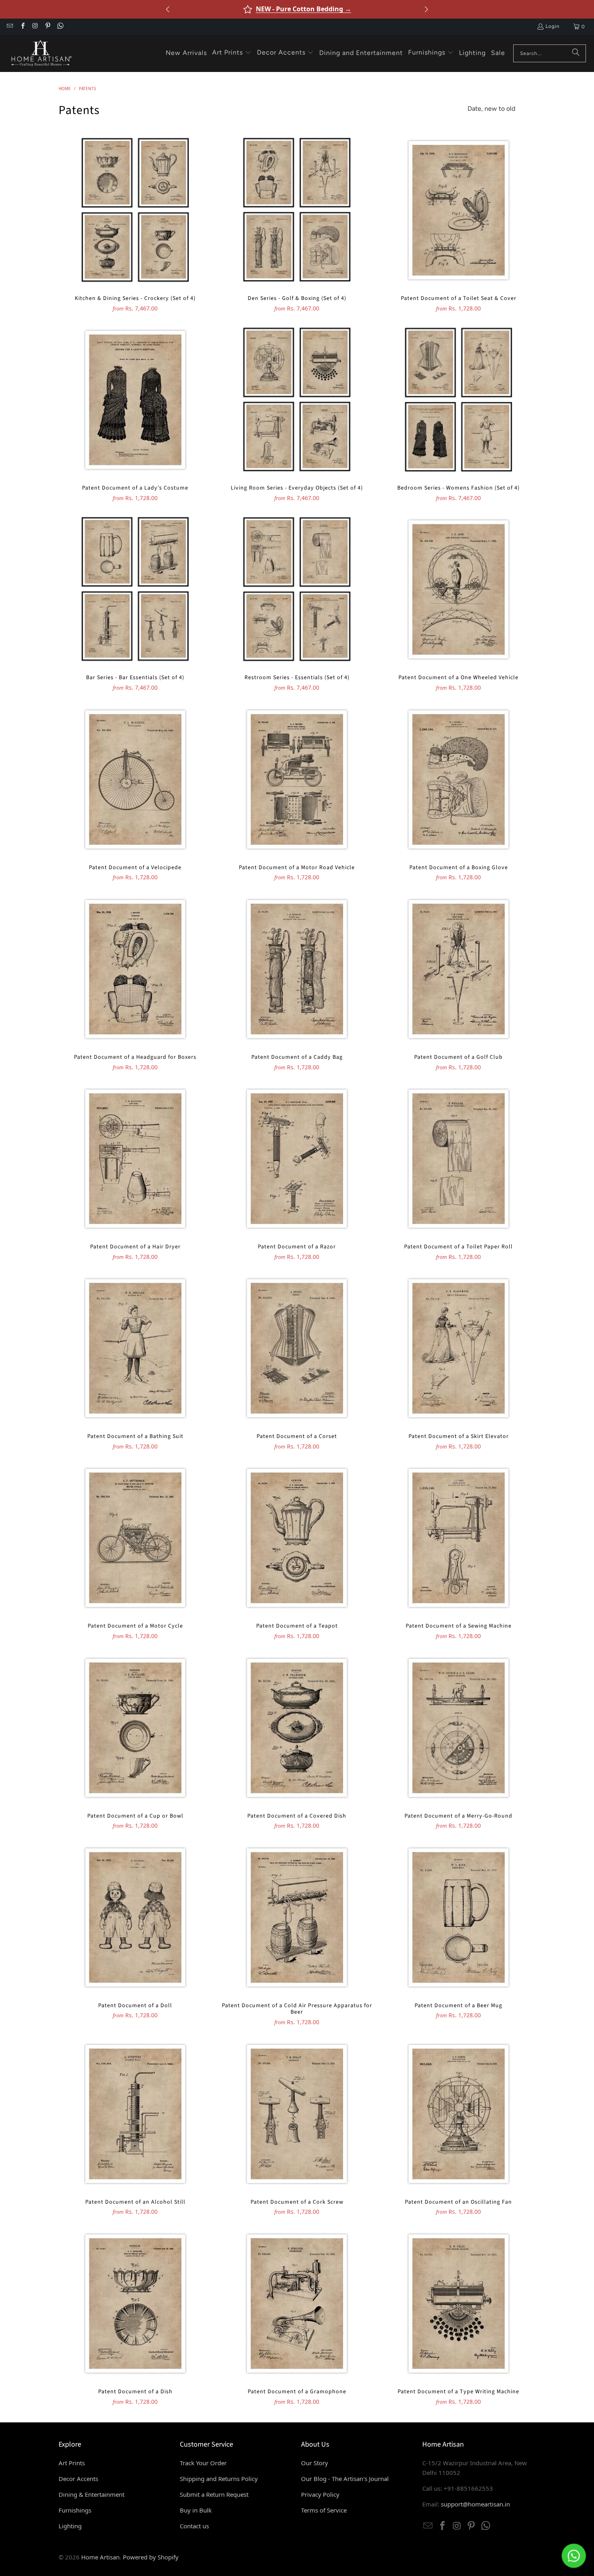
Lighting (70, 2526)
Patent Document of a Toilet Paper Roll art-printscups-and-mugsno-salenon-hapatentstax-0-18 (459, 1159)
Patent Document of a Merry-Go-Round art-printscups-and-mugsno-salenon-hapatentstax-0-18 (459, 1728)
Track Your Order (203, 2463)
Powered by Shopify (151, 2557)
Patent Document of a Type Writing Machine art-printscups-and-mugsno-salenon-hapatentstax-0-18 (459, 2304)
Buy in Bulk (196, 2510)
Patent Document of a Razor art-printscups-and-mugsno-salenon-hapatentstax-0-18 (297, 1159)
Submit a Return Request (214, 2494)
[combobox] (550, 53)
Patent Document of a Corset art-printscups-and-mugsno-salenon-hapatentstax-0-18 (297, 1348)
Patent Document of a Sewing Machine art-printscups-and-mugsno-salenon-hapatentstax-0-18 (459, 1538)
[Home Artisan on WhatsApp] (60, 27)
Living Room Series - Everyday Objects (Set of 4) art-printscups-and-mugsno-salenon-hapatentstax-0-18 (297, 400)
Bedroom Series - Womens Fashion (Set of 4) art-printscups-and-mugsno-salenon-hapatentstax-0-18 (459, 400)
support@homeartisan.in (475, 2504)
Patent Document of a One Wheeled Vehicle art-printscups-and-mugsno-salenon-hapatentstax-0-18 (459, 589)
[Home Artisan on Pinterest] (47, 27)
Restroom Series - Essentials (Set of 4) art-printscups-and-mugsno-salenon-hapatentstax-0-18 (297, 589)
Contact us (194, 2526)
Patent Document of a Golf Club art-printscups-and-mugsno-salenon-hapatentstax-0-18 (459, 969)
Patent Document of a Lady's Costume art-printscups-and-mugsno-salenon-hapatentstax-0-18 (135, 400)
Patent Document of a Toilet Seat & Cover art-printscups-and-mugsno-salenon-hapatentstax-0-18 (459, 210)
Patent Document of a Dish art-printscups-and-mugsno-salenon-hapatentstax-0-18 (135, 2304)
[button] (232, 53)
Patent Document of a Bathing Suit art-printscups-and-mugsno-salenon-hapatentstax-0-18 (135, 1348)
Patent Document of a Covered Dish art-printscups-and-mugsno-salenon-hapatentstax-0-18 (297, 1728)
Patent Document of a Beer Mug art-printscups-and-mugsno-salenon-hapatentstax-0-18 (459, 1917)
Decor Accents (78, 2479)
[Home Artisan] (40, 53)
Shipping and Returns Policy (219, 2479)
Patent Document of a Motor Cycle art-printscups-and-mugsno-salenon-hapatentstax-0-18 (135, 1538)
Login (553, 26)
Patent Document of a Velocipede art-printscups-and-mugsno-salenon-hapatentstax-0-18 (135, 779)
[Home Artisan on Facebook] (22, 27)
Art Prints (72, 2463)
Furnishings (75, 2510)
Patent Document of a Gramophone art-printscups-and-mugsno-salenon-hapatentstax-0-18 (297, 2304)
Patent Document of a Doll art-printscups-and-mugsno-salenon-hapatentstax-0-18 (135, 1917)
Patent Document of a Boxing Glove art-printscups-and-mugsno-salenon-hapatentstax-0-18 (459, 779)
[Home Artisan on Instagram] (35, 27)
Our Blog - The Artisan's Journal (345, 2479)
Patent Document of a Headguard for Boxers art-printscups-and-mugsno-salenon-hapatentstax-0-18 (135, 969)
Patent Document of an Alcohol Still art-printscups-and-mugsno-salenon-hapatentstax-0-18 (135, 2114)
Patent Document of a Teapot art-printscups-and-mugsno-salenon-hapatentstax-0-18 (297, 1538)
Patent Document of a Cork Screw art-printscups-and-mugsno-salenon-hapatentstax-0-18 (297, 2114)
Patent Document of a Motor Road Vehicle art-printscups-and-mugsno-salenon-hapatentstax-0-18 (297, 779)
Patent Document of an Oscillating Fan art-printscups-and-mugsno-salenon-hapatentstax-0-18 (459, 2114)
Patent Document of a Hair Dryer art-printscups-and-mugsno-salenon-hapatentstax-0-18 (135, 1159)
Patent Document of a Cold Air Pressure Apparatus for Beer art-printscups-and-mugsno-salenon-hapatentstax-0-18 (297, 1917)
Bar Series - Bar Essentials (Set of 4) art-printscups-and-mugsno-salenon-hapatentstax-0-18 (135, 589)
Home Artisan (100, 2557)
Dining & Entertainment (92, 2494)
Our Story (315, 2463)
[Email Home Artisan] (9, 27)
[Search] (576, 53)
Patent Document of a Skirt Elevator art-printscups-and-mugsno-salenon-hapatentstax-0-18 (459, 1348)
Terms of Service (324, 2510)
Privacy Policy (320, 2494)
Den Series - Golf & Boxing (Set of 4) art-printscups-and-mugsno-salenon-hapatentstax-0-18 (297, 210)
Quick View (135, 228)
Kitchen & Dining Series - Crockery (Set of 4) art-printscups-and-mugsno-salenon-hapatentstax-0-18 (135, 210)
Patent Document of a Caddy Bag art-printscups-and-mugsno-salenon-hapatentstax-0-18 (297, 969)
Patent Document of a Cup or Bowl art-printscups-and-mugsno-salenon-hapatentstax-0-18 (135, 1728)
